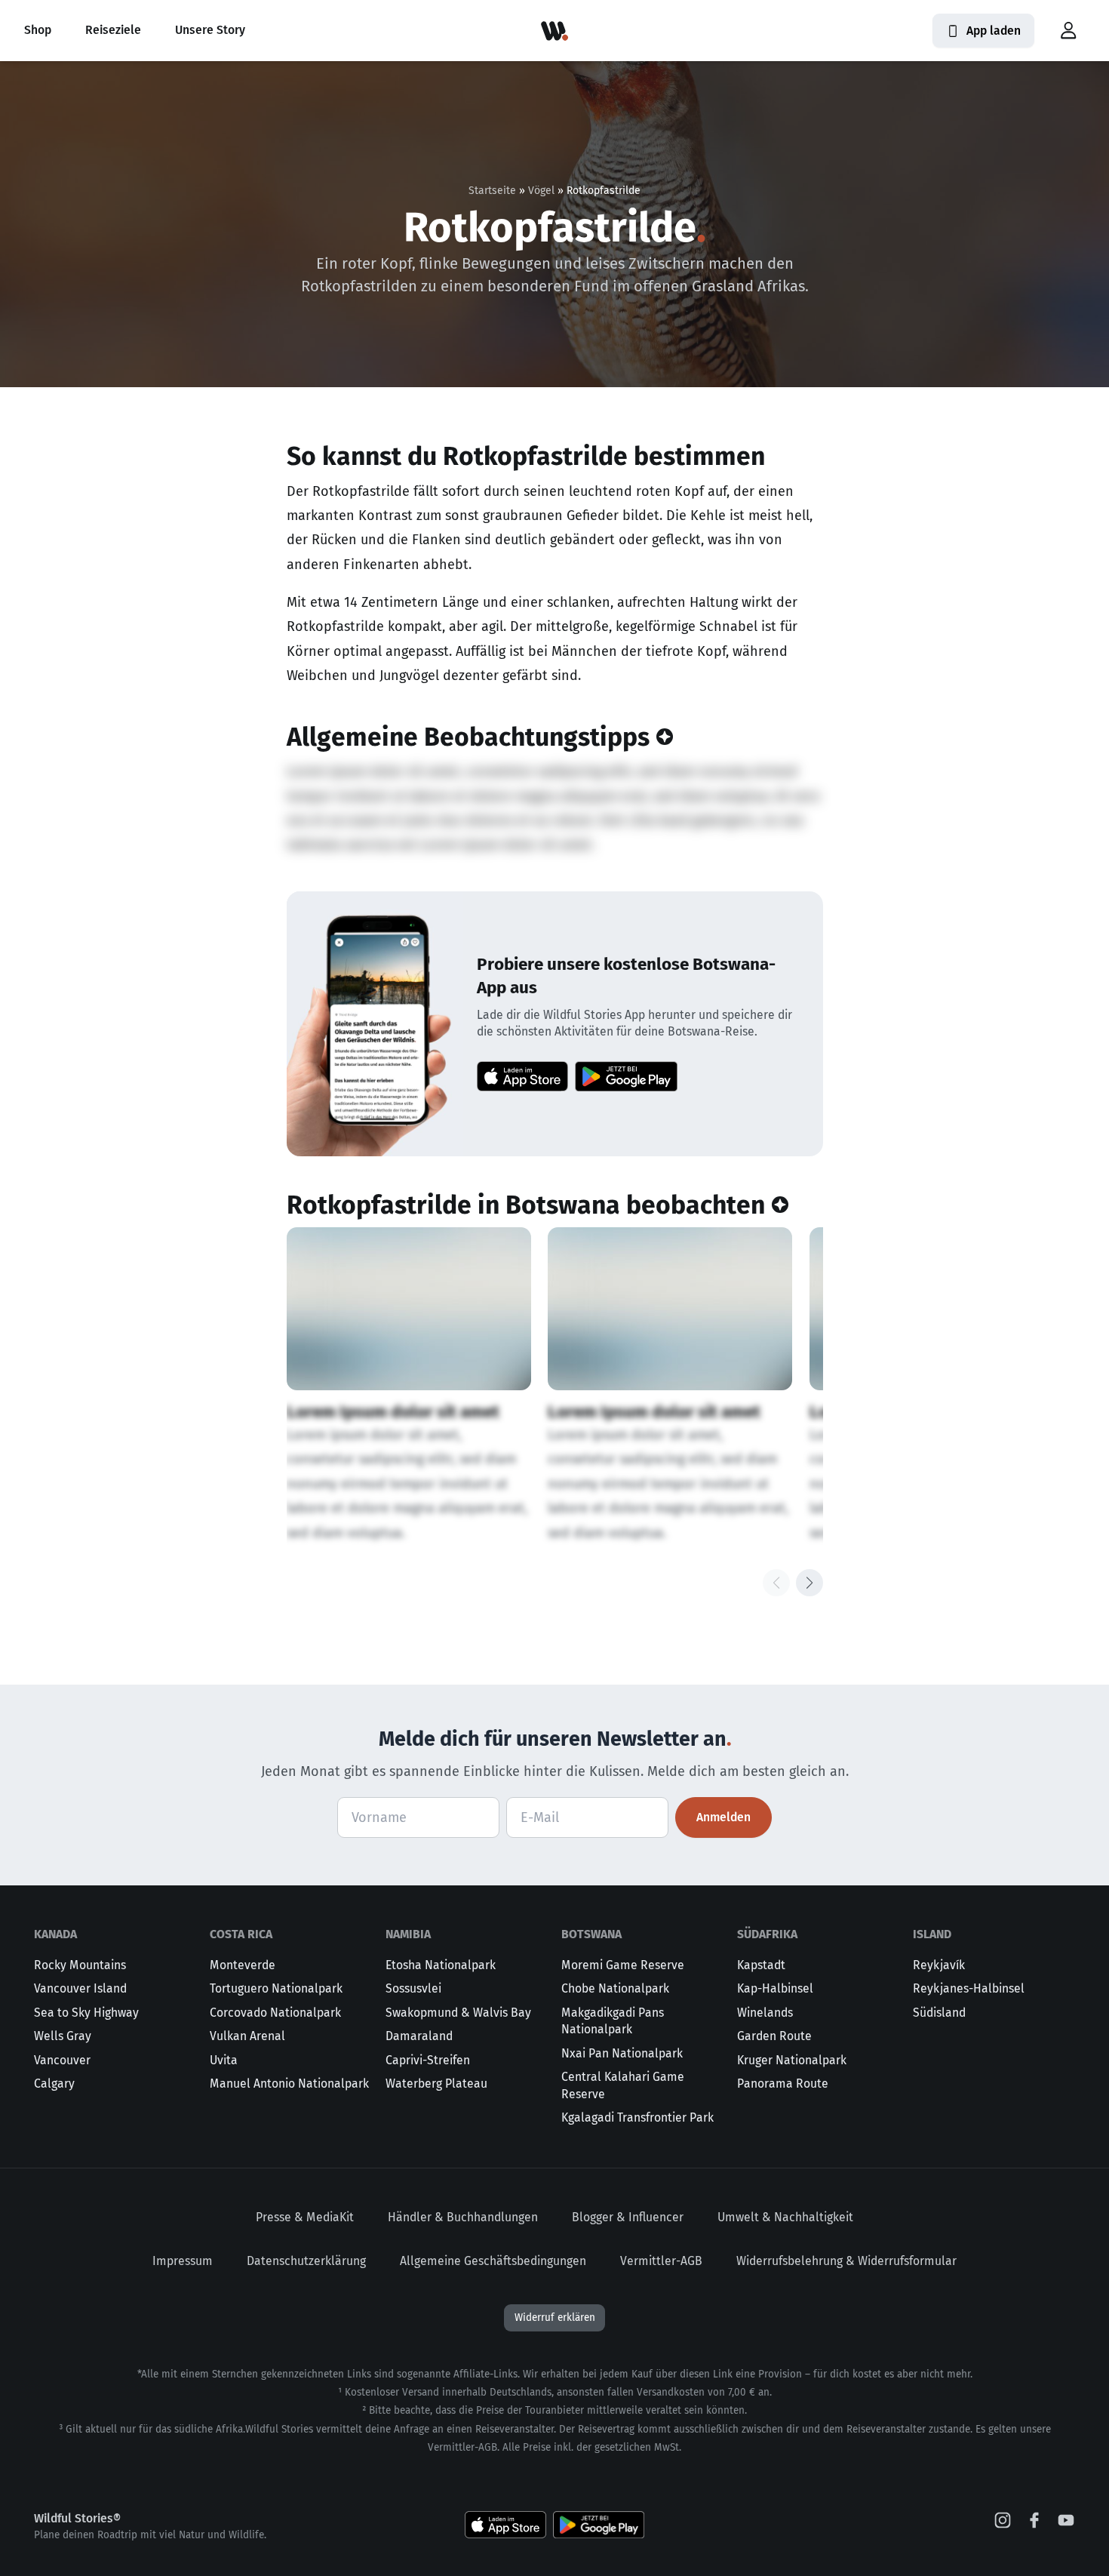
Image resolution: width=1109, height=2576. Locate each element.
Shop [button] (38, 30)
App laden (994, 31)
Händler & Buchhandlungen (463, 2217)
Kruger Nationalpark (792, 2060)
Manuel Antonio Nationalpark (289, 2084)
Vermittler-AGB (661, 2261)
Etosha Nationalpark (441, 1965)
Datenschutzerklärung (306, 2261)
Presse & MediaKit (305, 2217)
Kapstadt (761, 1965)
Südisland (939, 2013)
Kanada (55, 1934)
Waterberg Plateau (436, 2084)
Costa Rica (241, 1934)
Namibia (408, 1934)
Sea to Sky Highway (86, 2013)
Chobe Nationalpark (615, 1988)
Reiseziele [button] (113, 30)
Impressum (183, 2261)
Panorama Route (783, 2084)
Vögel (541, 191)
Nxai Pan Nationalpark (622, 2053)
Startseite (492, 191)
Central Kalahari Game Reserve (623, 2085)
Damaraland (419, 2036)
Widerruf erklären (555, 2317)
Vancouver (62, 2060)
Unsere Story (210, 30)
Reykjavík (939, 1965)
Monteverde (243, 1965)
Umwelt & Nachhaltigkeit (785, 2217)
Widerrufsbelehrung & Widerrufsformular (846, 2261)
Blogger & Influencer (628, 2217)
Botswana (591, 1934)
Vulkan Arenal (247, 2036)
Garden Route (774, 2036)
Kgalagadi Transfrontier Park (637, 2117)
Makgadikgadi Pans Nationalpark (613, 2021)
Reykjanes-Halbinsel (969, 1988)
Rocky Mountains (80, 1965)
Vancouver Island (80, 1988)
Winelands (765, 2013)
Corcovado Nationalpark (275, 2013)
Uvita (224, 2060)
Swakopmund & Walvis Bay (458, 2013)
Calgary (54, 2084)
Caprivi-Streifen (428, 2060)
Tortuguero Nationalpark (276, 1988)
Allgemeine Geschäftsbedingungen (493, 2261)
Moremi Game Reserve (623, 1965)
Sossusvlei (413, 1988)
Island (932, 1934)
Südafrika (767, 1934)
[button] (1068, 31)
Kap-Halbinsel (775, 1988)
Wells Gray (63, 2036)
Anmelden (723, 1817)
